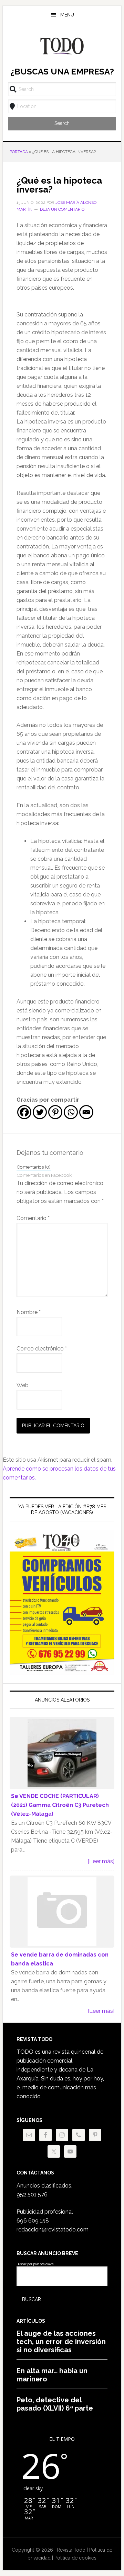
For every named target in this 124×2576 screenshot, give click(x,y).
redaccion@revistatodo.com (53, 2230)
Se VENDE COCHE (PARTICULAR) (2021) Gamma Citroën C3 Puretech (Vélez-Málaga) (60, 1805)
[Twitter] (40, 1112)
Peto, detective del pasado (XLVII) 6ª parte (55, 2404)
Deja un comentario (62, 209)
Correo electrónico (42, 1349)
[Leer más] (101, 1861)
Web (23, 1385)
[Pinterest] (55, 1112)
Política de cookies (75, 2558)
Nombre (29, 1312)
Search (62, 123)
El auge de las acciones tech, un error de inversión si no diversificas (61, 2342)
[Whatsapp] (71, 1112)
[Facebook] (24, 1112)
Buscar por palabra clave (35, 2264)
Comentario (33, 1218)
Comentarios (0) (34, 1167)
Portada (19, 152)
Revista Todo (62, 46)
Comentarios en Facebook (44, 1175)
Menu (67, 15)
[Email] (86, 1112)
